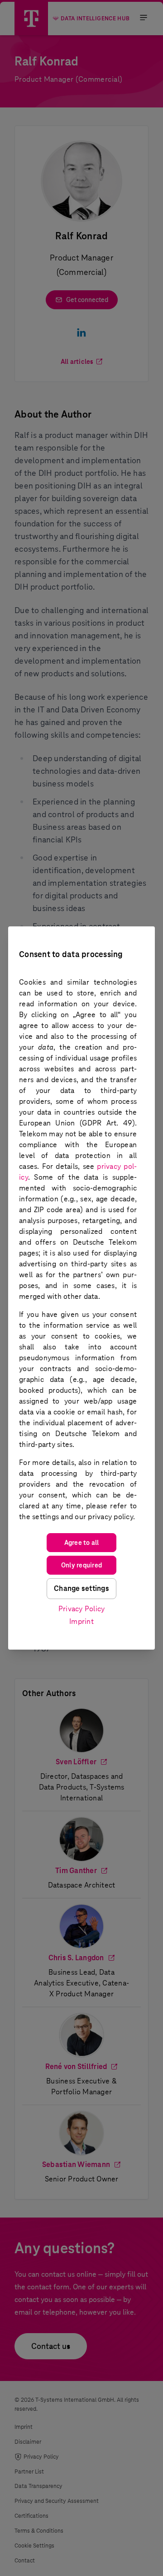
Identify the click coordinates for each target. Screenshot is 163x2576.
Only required (81, 1565)
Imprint (81, 1621)
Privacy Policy (82, 1609)
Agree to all (82, 1543)
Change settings (81, 1588)
